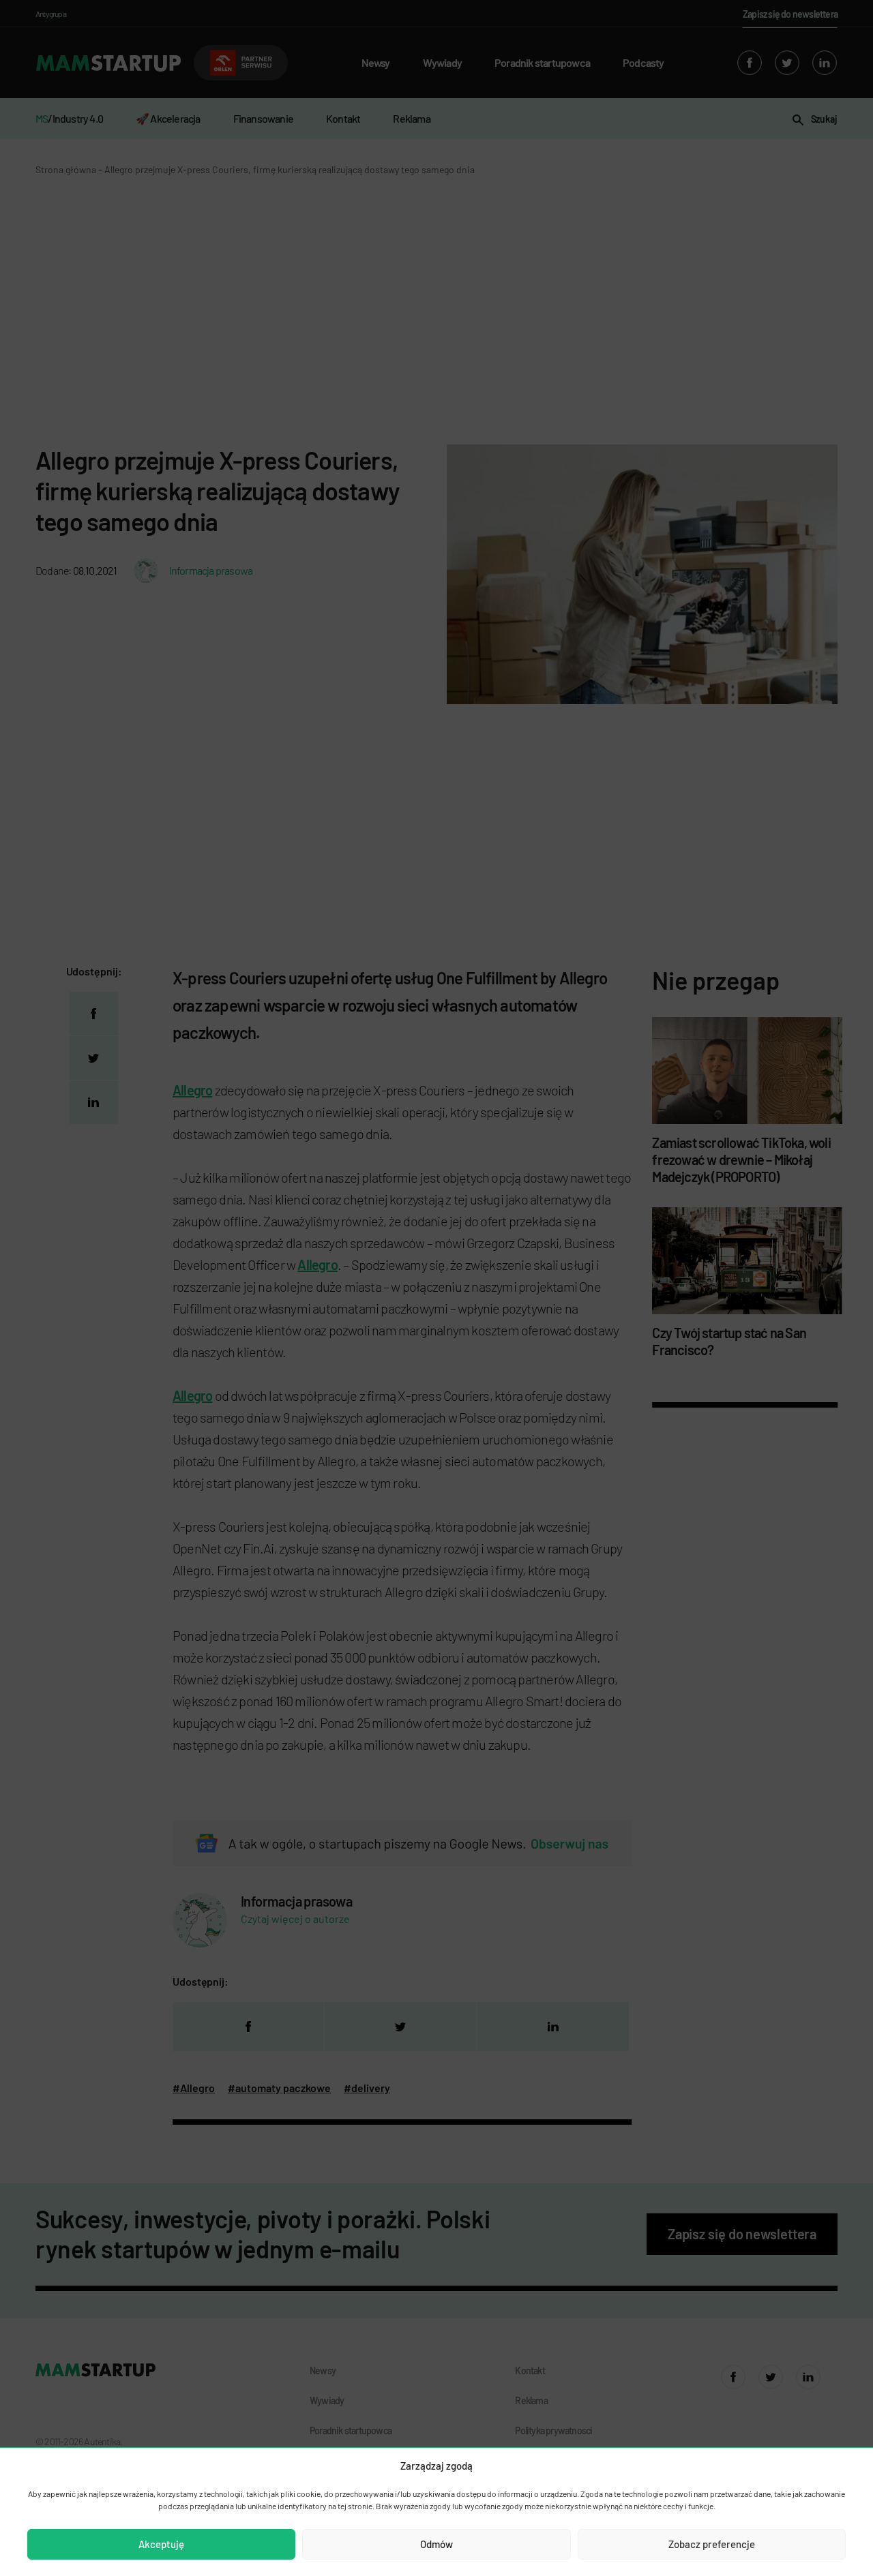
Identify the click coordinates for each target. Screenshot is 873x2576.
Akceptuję (161, 2544)
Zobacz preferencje (712, 2544)
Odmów (436, 2544)
